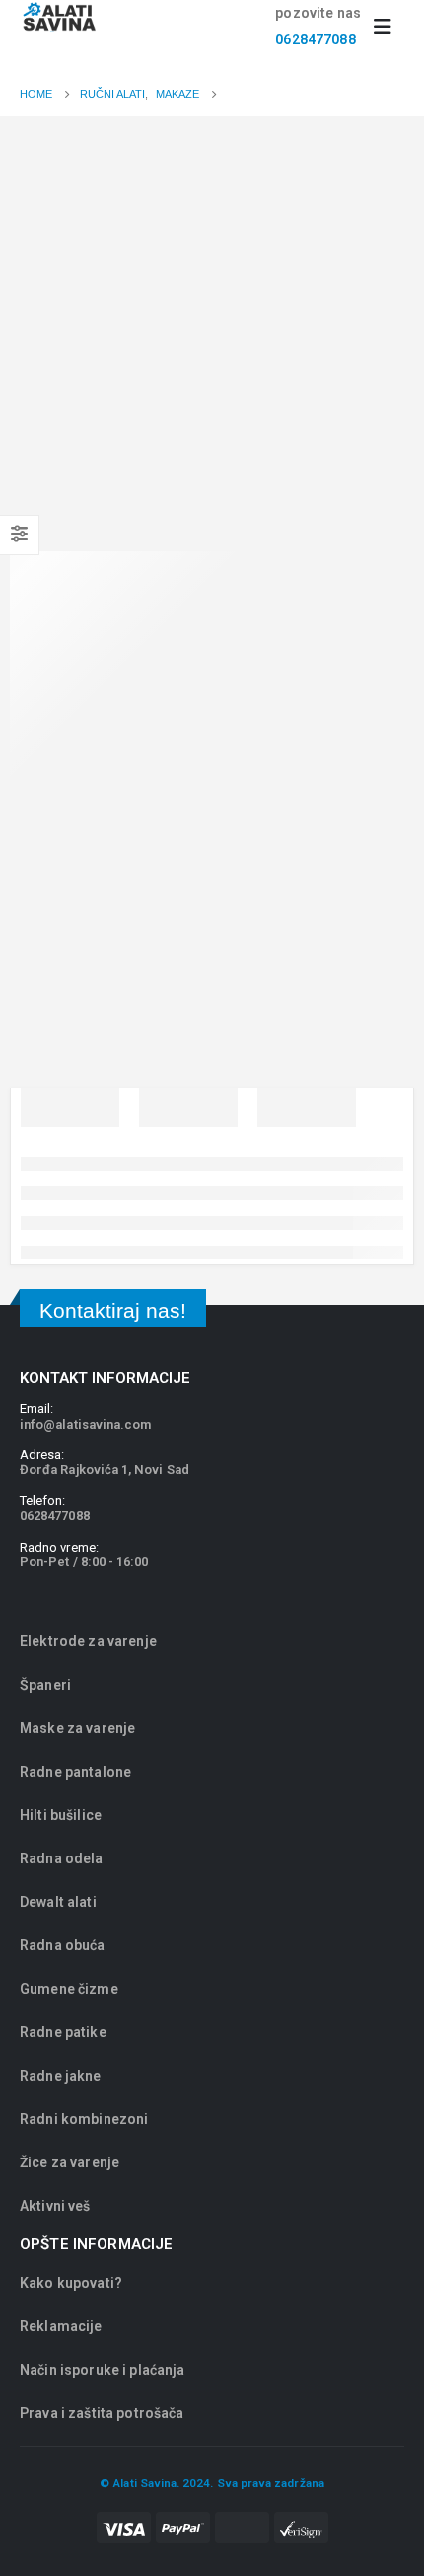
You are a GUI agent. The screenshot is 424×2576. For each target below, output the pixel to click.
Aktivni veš (55, 2206)
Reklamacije (61, 2326)
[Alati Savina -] (59, 16)
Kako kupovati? (71, 2283)
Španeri (45, 1685)
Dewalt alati (58, 1902)
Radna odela (62, 1858)
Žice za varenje (70, 2162)
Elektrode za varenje (88, 1641)
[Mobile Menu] (389, 27)
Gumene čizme (69, 1989)
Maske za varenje (79, 1728)
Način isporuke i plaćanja (103, 2370)
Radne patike (63, 2032)
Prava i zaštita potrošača (102, 2413)
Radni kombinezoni (84, 2119)
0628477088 (315, 39)
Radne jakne (61, 2076)
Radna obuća (63, 1945)
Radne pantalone (75, 1772)
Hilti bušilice (61, 1815)
